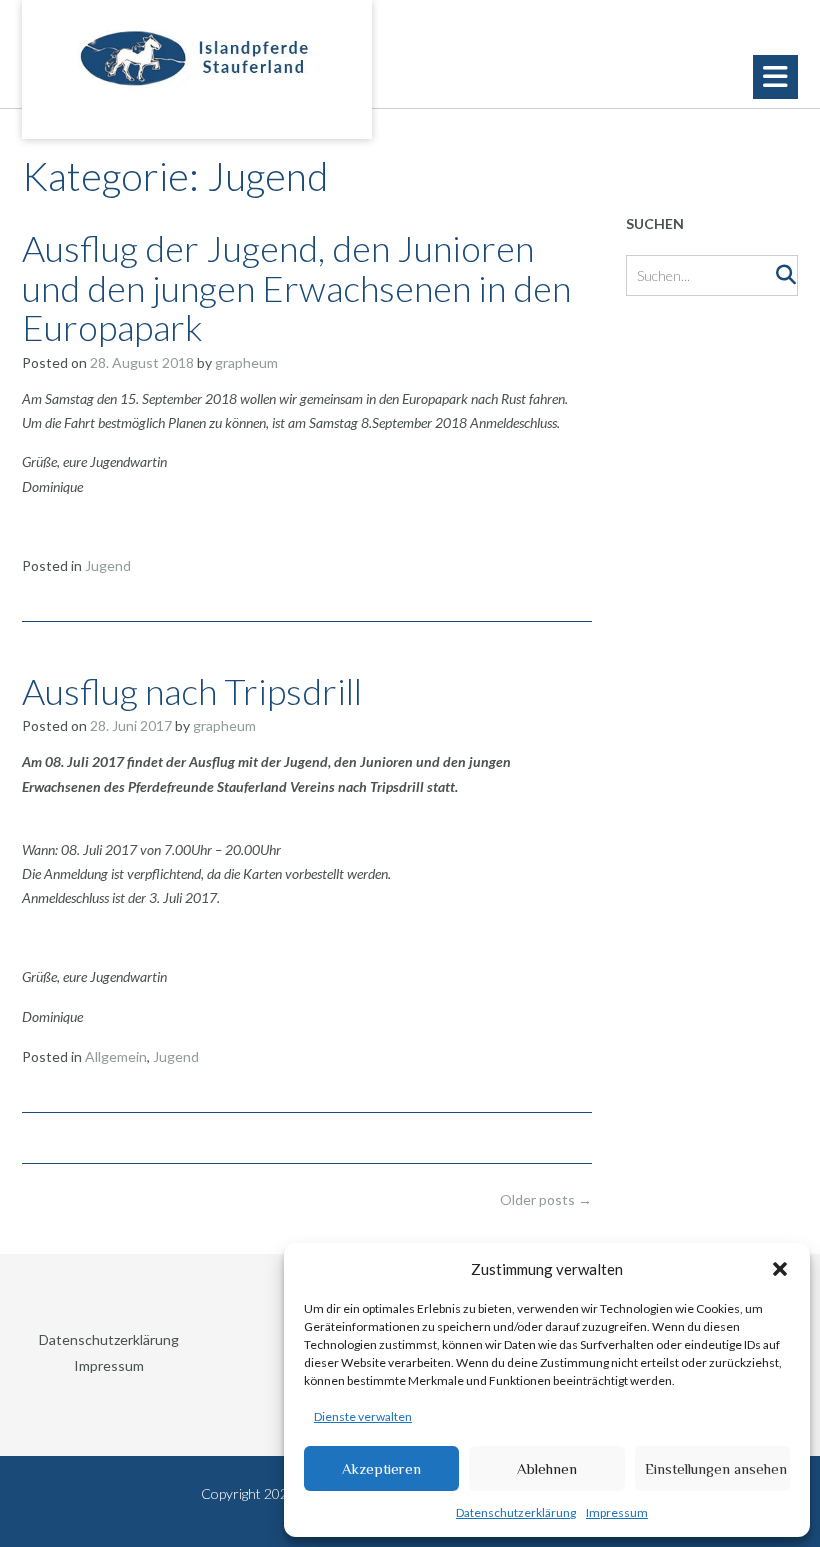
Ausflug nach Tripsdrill (192, 691)
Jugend (108, 565)
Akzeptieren (381, 1468)
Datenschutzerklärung (516, 1512)
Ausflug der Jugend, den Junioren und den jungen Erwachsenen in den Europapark (296, 287)
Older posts (546, 1199)
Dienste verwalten (363, 1416)
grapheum (246, 362)
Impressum (617, 1512)
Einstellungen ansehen (716, 1468)
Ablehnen (547, 1468)
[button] (780, 1269)
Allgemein (116, 1056)
